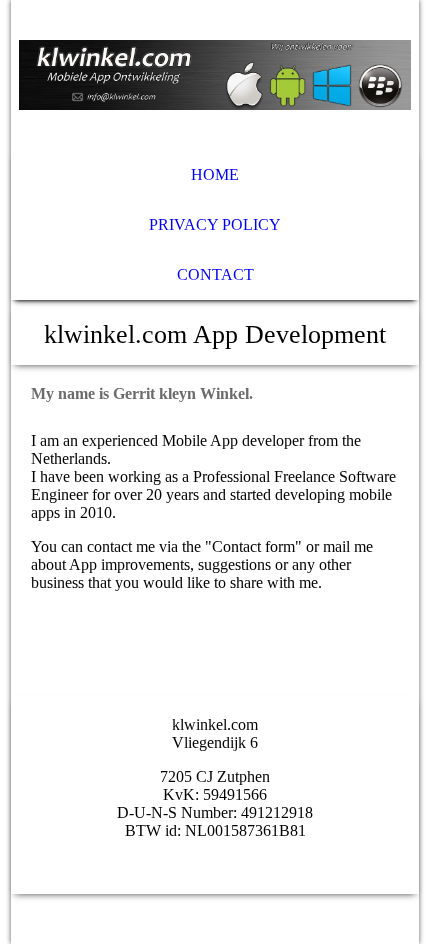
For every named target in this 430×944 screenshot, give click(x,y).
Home (215, 174)
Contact (215, 274)
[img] (215, 75)
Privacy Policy (215, 224)
